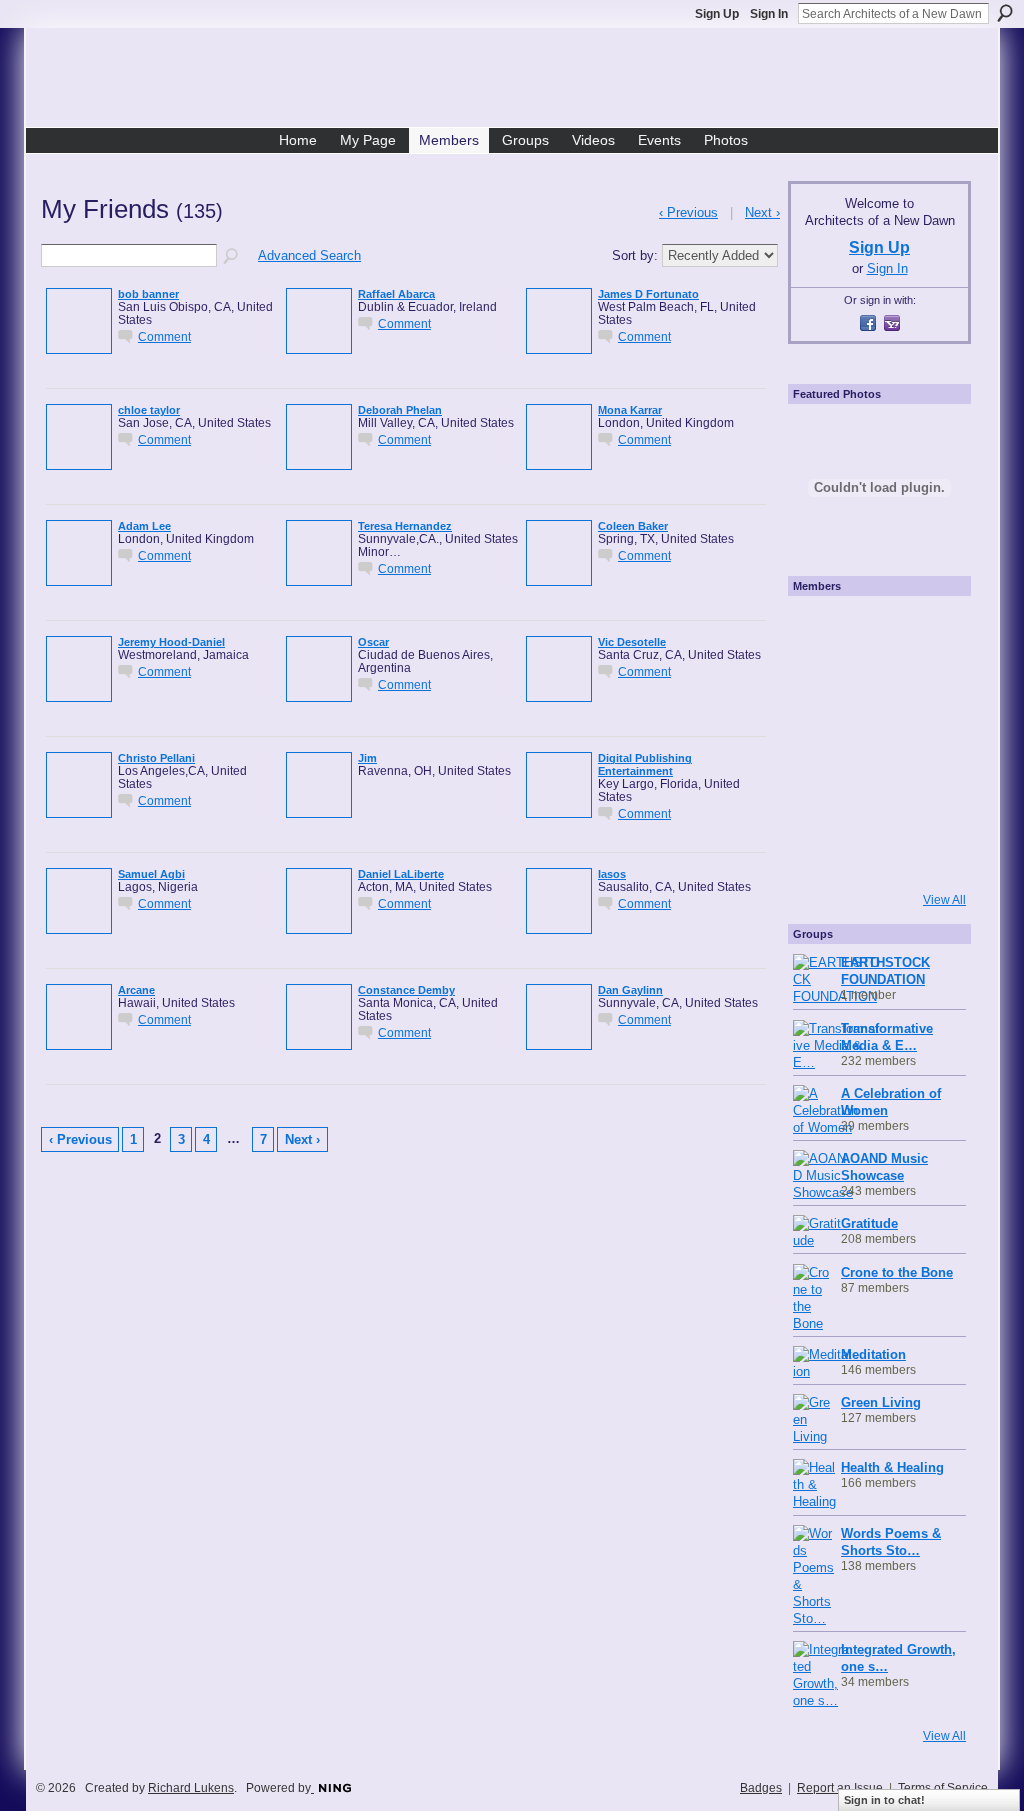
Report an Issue (840, 1788)
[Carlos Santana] (933, 798)
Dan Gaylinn (630, 990)
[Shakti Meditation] (933, 686)
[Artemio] (877, 854)
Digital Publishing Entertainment (645, 764)
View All (944, 900)
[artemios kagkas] (877, 686)
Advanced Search (309, 255)
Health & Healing (892, 1467)
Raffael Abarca (396, 294)
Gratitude (869, 1223)
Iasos (612, 874)
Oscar (373, 642)
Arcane (136, 990)
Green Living (881, 1402)
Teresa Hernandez (405, 526)
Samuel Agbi (151, 874)
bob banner (148, 294)
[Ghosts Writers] (877, 798)
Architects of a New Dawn (519, 81)
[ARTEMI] (821, 630)
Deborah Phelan (400, 410)
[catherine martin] (877, 742)
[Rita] (821, 742)
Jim (367, 758)
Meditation (873, 1354)
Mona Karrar (630, 410)
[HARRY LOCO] (821, 686)
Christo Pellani (156, 758)
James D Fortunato (648, 294)
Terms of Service (943, 1788)
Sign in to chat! (884, 1800)
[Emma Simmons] (821, 854)
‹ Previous (80, 1139)
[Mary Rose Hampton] (821, 798)
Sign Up (717, 14)
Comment (164, 336)
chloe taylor (149, 410)
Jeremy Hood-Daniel (171, 642)
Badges (761, 1788)
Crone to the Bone (897, 1272)
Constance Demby (406, 990)
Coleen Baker (633, 526)
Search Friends (232, 257)
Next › (302, 1139)
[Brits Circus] (933, 742)
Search (1005, 13)
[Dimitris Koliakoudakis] (933, 854)
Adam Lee (144, 526)
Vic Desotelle (632, 642)
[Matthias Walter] (933, 630)
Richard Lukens (191, 1788)
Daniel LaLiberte (401, 874)
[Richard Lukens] (877, 630)
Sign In (769, 14)
